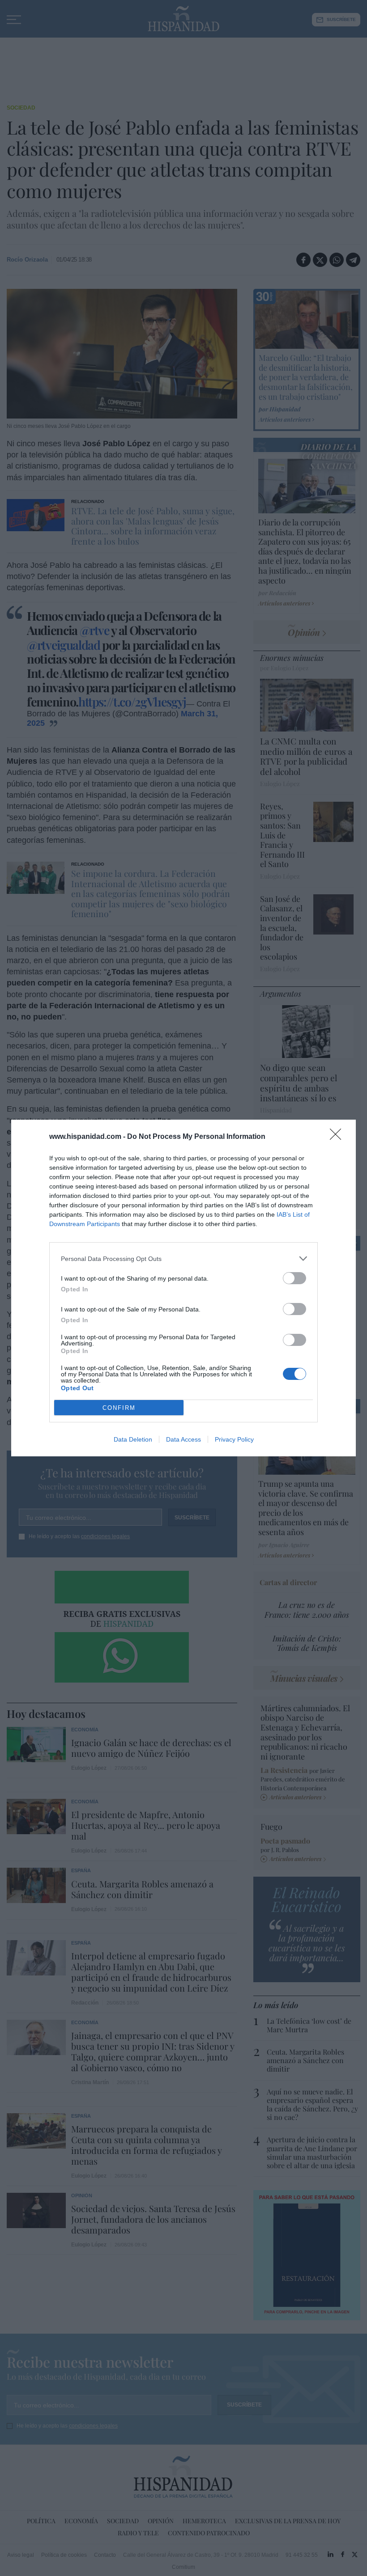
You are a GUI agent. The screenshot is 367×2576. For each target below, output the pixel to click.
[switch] (294, 1278)
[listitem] (183, 1258)
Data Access (183, 1439)
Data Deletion (133, 1439)
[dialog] (183, 1288)
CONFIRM (119, 1408)
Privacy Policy (234, 1439)
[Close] (338, 1137)
